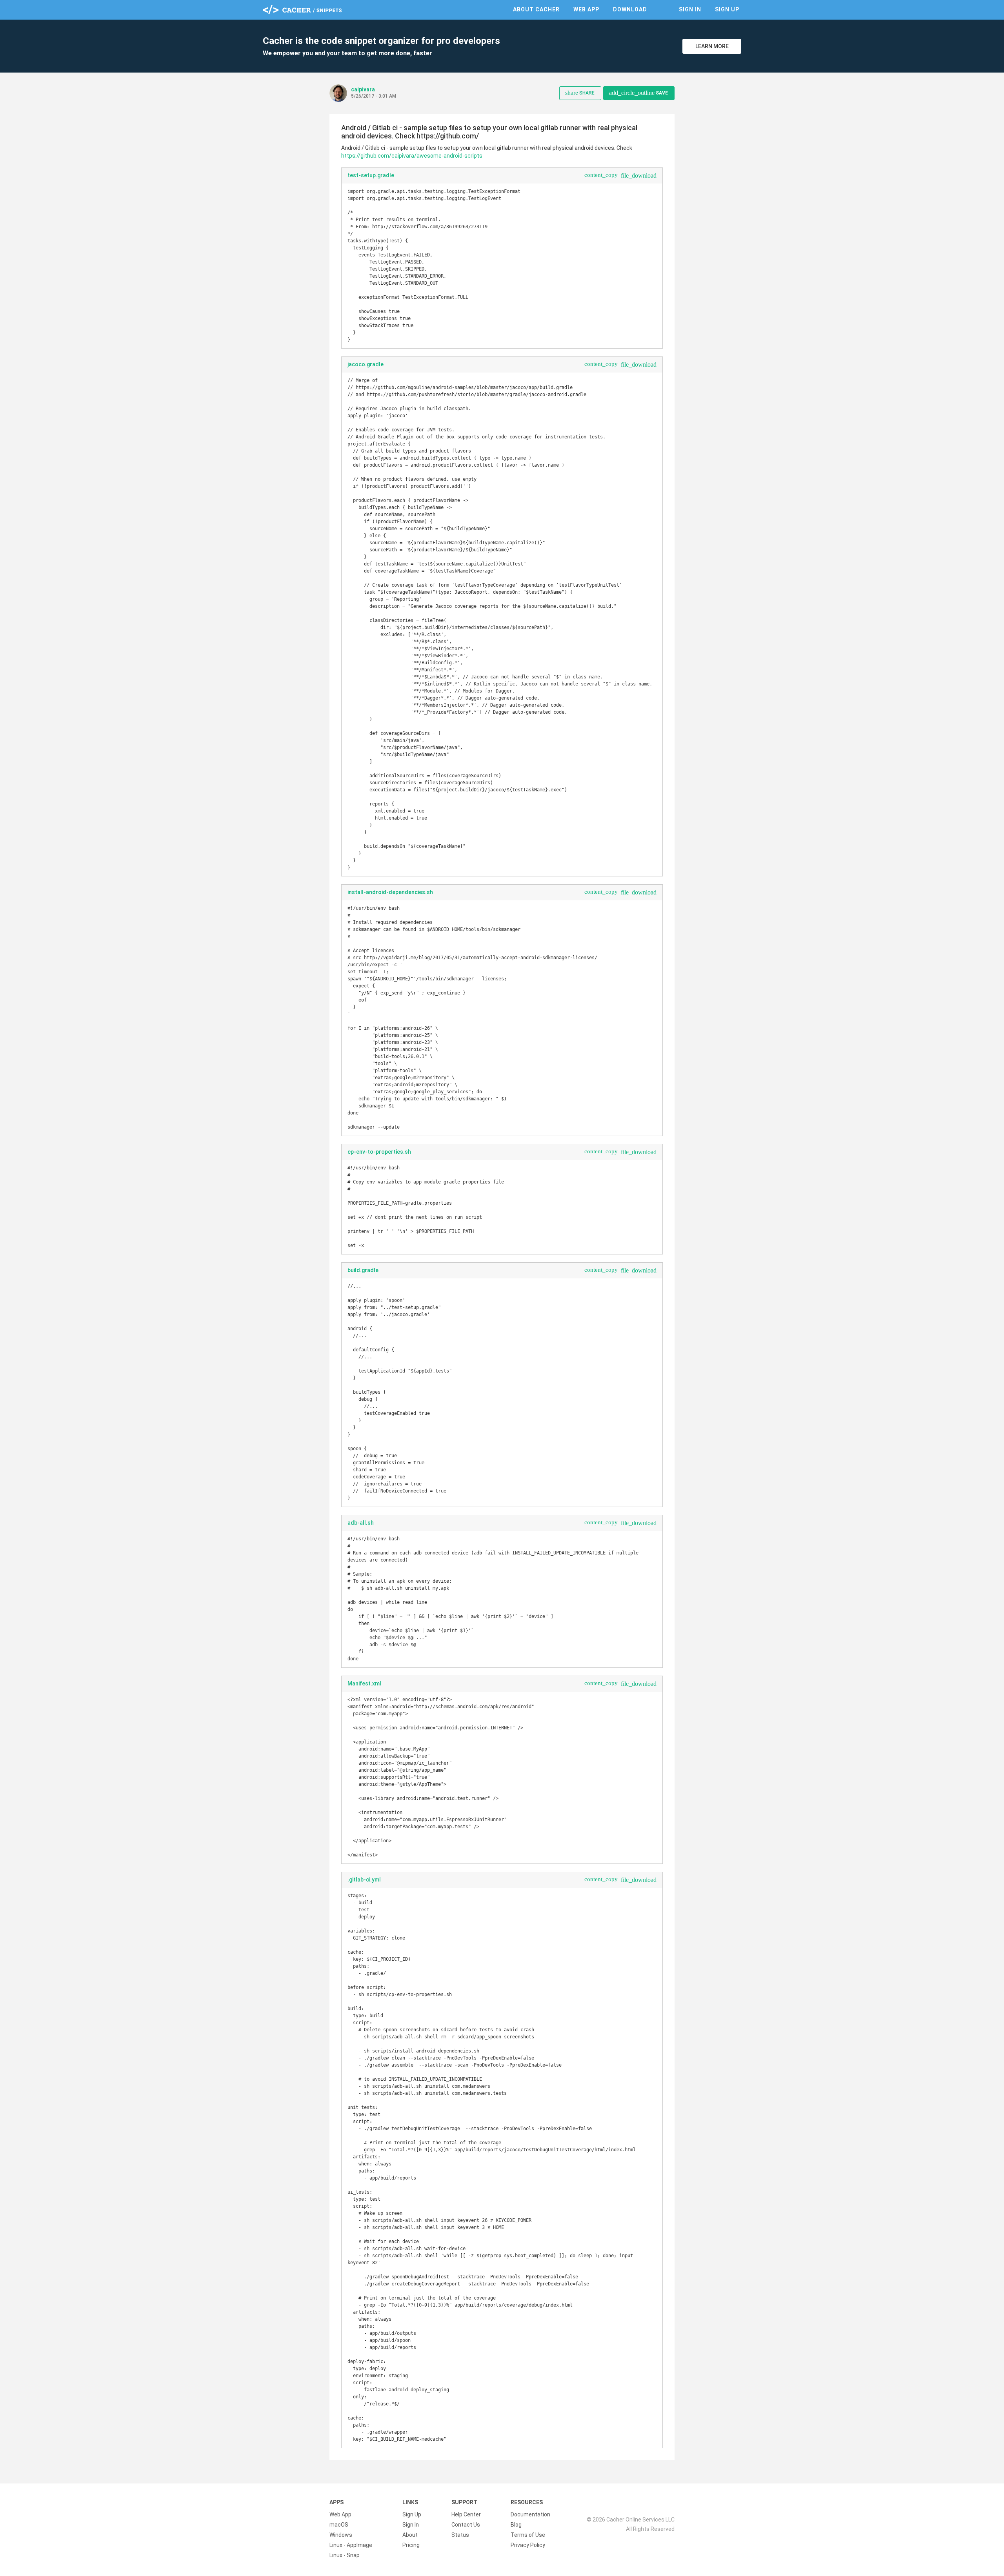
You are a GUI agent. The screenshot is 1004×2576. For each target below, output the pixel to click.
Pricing (411, 2545)
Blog (516, 2525)
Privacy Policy (528, 2545)
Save (638, 93)
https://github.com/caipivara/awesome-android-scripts (412, 156)
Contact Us (466, 2525)
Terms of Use (528, 2535)
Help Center (466, 2514)
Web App (586, 9)
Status (460, 2535)
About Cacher (536, 9)
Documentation (530, 2514)
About (410, 2535)
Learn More (712, 46)
